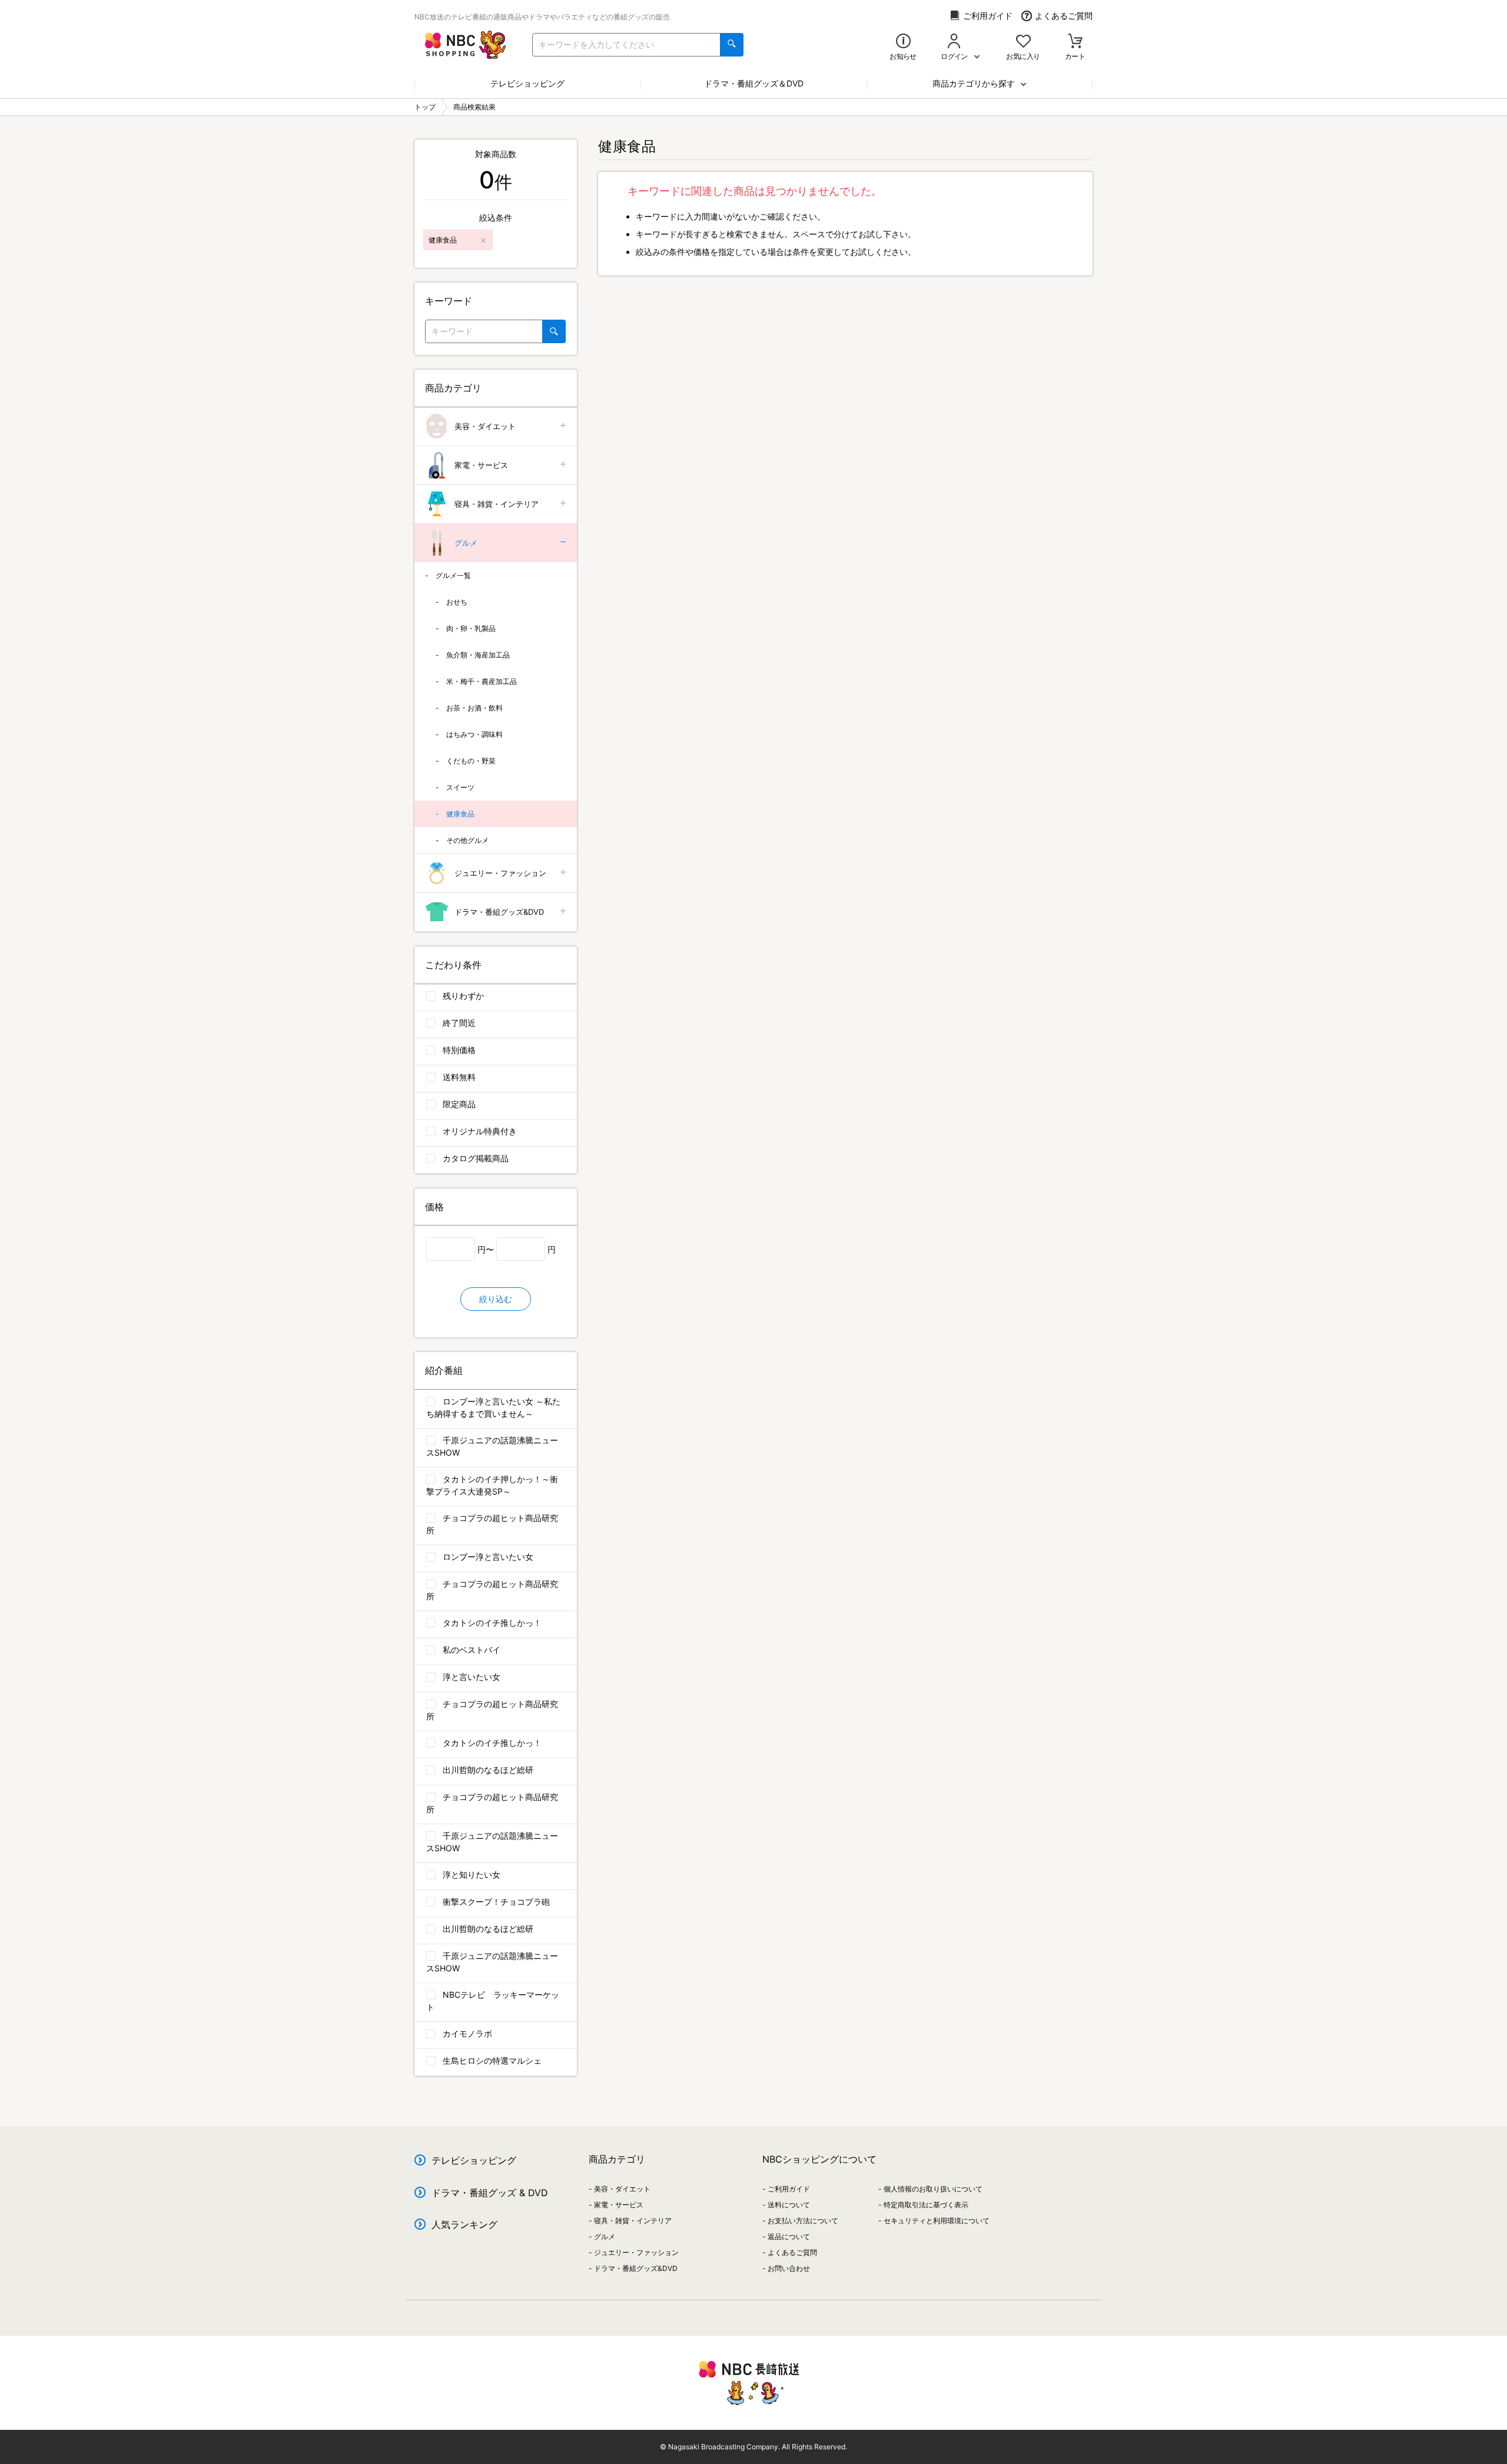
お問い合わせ (789, 2268)
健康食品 (460, 814)
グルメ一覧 (453, 575)
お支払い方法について (803, 2221)
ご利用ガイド (988, 16)
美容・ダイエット (485, 426)
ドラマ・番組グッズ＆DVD (754, 83)
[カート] (1075, 42)
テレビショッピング (527, 83)
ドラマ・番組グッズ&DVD (499, 912)
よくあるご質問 (1064, 16)
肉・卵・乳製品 (471, 628)
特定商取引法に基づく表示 (926, 2205)
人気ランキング (464, 2224)
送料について (789, 2205)
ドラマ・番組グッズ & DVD (490, 2193)
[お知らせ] (903, 42)
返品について (789, 2236)
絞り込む (496, 1299)
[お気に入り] (1023, 42)
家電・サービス (481, 465)
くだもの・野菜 (471, 761)
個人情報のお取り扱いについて (933, 2189)
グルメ (466, 543)
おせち (457, 602)
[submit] (732, 45)
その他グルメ (467, 840)
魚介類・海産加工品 (478, 655)
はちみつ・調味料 (474, 734)
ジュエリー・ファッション (500, 873)
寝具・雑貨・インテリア (497, 504)
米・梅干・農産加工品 (482, 681)
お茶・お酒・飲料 (474, 708)
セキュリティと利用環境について (937, 2221)
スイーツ (460, 787)
